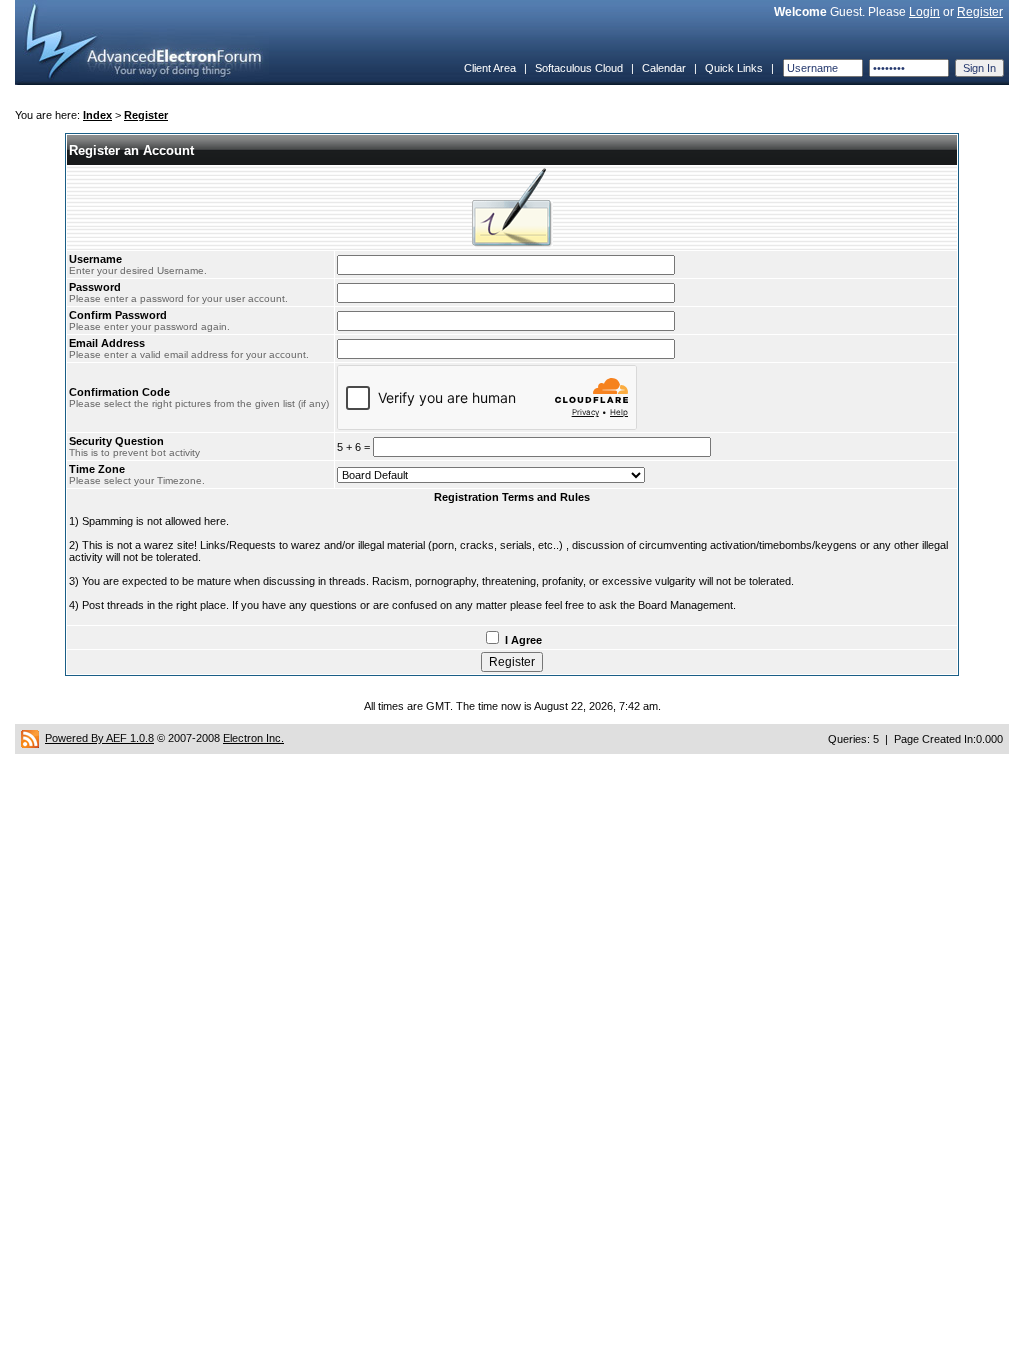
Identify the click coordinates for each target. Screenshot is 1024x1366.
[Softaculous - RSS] (30, 738)
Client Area (490, 68)
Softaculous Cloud (579, 68)
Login (924, 12)
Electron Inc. (253, 738)
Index (97, 115)
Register (980, 12)
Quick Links (734, 68)
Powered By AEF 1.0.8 (99, 738)
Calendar (664, 68)
